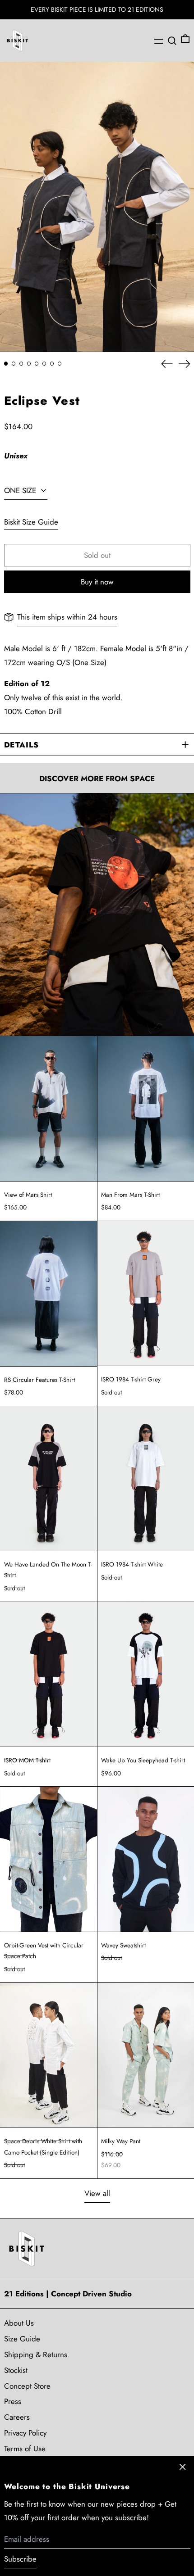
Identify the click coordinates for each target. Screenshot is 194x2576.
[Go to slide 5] (37, 364)
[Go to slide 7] (52, 364)
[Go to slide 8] (60, 364)
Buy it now (97, 582)
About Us (19, 2323)
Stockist (16, 2370)
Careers (17, 2417)
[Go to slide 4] (29, 364)
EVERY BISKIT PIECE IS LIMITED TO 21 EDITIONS (97, 9)
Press (13, 2401)
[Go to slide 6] (44, 364)
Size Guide (22, 2339)
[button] (172, 41)
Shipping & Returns (36, 2354)
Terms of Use (25, 2449)
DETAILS (21, 745)
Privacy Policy (25, 2433)
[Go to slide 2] (14, 364)
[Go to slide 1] (6, 364)
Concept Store (27, 2386)
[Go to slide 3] (21, 364)
